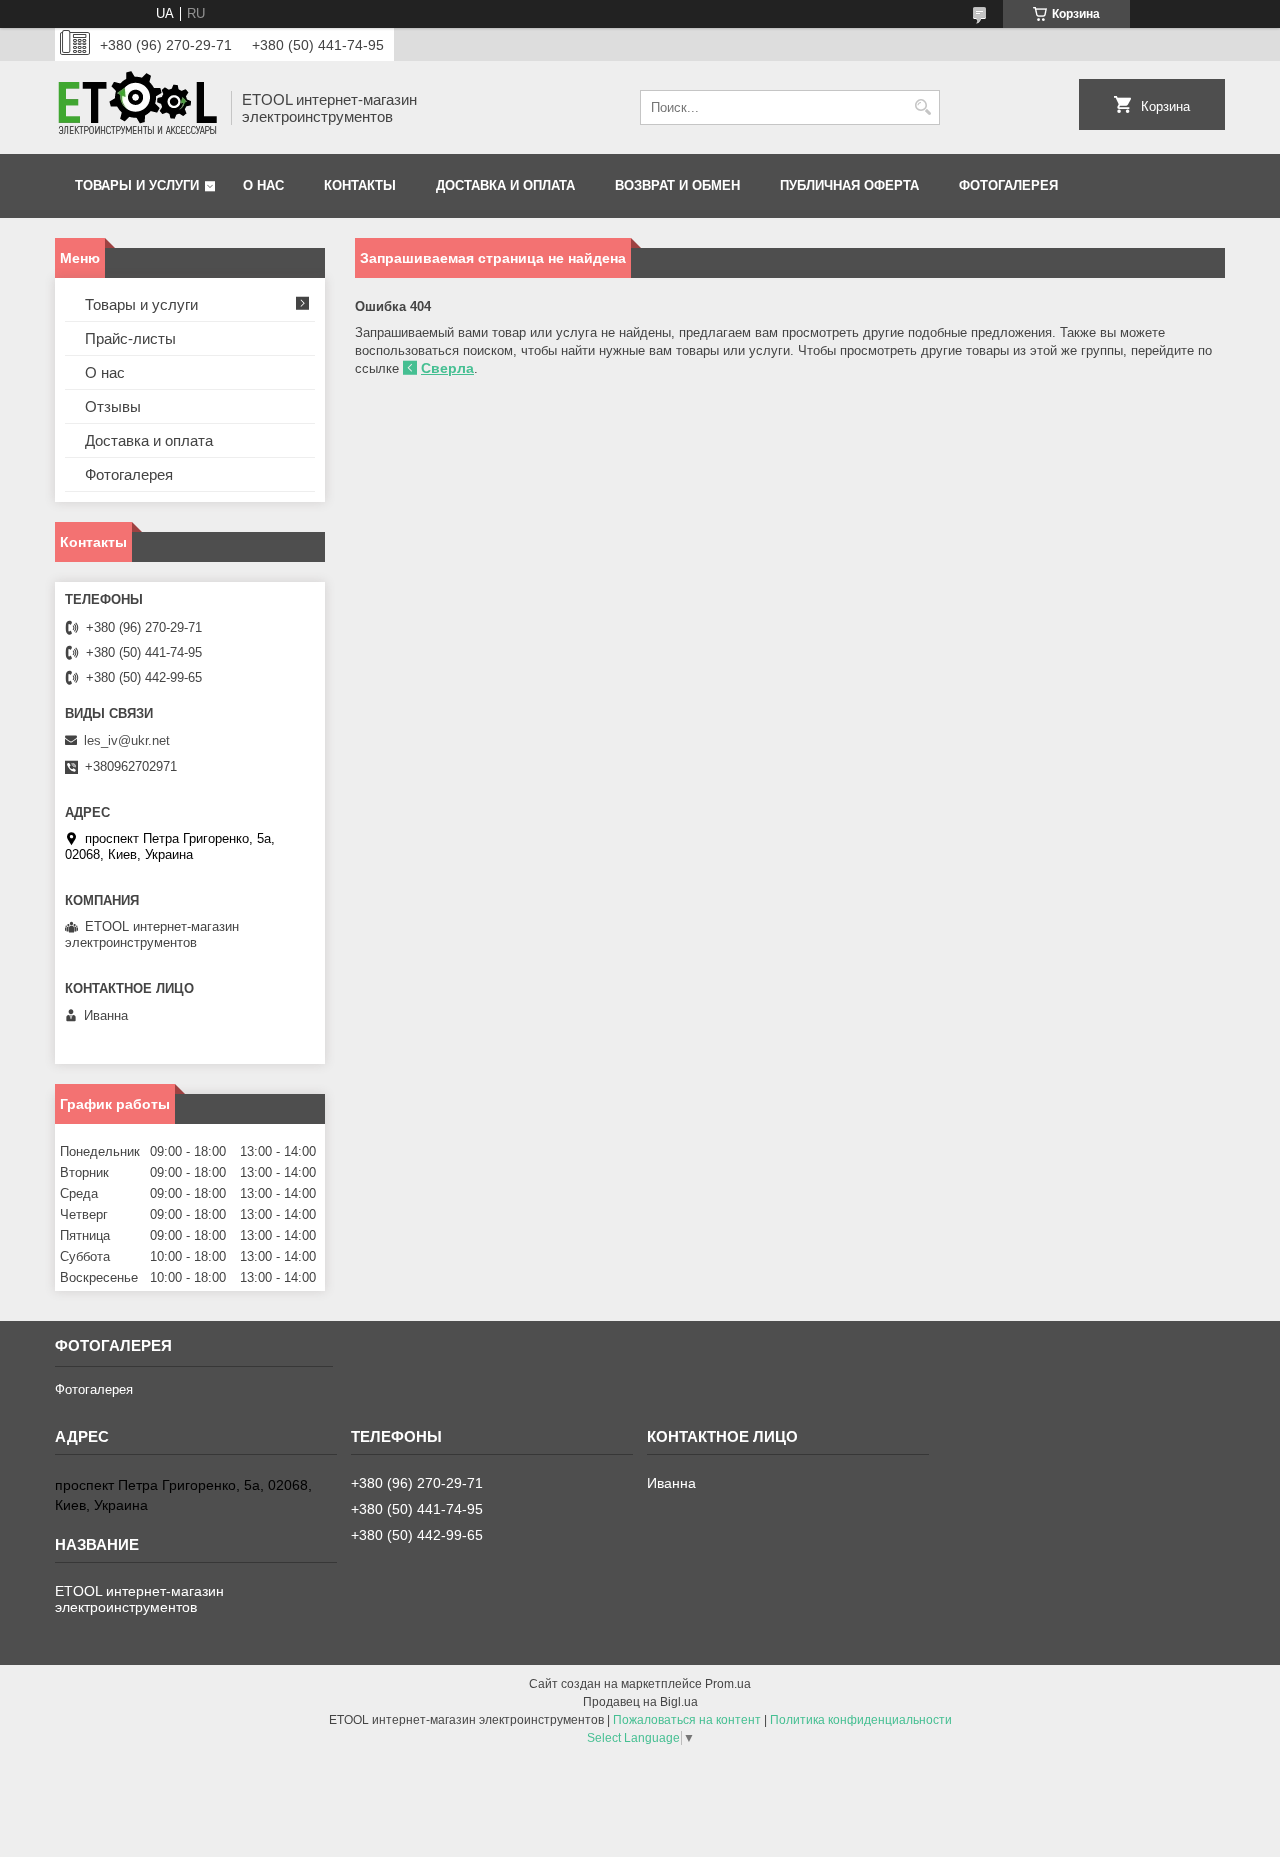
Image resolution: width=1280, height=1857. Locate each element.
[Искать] (922, 107)
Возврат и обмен (677, 185)
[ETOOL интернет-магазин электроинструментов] (136, 107)
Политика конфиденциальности (861, 1720)
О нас (263, 185)
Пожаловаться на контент (687, 1720)
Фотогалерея (1008, 185)
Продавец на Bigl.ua (640, 1702)
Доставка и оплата (505, 185)
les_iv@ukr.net (127, 740)
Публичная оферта (849, 185)
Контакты (360, 185)
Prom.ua (728, 1684)
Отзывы (113, 406)
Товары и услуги (137, 185)
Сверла (447, 368)
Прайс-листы (130, 338)
